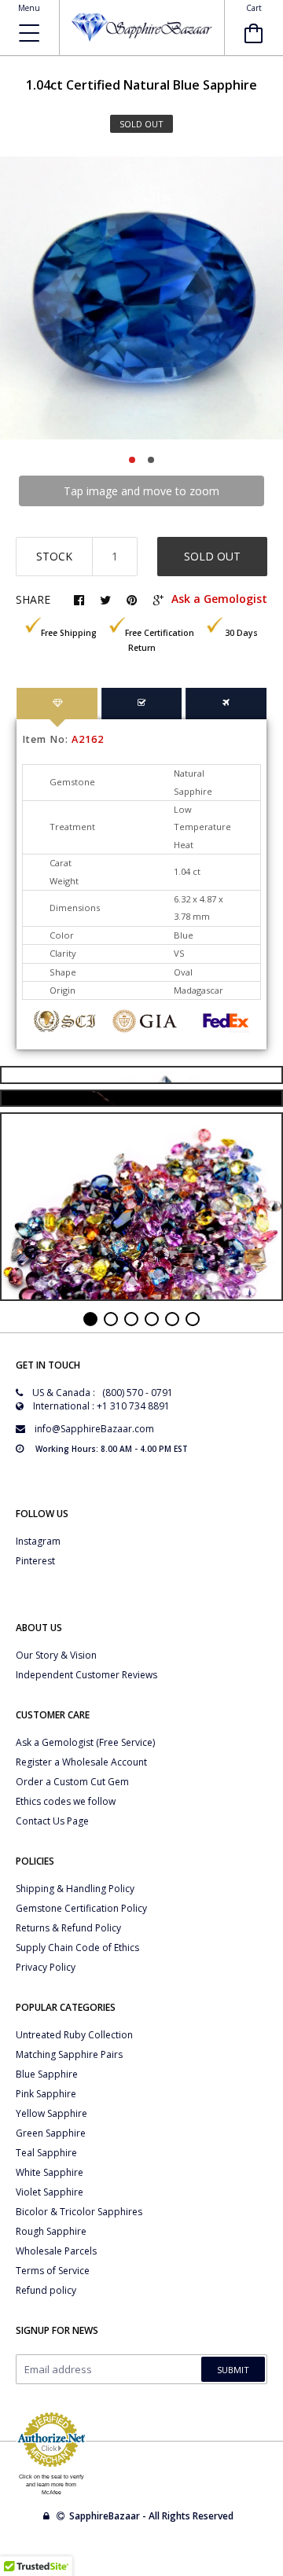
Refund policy (46, 2290)
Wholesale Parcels (56, 2251)
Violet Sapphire (50, 2192)
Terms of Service (53, 2271)
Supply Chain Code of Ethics (77, 1948)
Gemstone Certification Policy (81, 1908)
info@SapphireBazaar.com (94, 1429)
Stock (54, 556)
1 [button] (132, 460)
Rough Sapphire (51, 2231)
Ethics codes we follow (66, 1801)
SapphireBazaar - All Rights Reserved (153, 2516)
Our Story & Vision (56, 1655)
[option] (141, 298)
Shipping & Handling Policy (75, 1889)
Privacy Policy (46, 1967)
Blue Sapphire (47, 2074)
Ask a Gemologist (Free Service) (85, 1742)
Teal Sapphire (46, 2153)
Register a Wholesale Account (81, 1762)
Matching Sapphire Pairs (69, 2054)
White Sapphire (50, 2172)
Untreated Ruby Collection (74, 2035)
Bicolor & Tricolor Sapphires (79, 2212)
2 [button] (151, 460)
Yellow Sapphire (51, 2113)
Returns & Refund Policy (68, 1928)
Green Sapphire (51, 2133)
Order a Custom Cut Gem (72, 1782)
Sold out (212, 556)
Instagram (38, 1541)
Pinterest (35, 1561)
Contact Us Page (52, 1821)
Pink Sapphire (46, 2094)
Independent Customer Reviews (86, 1675)
